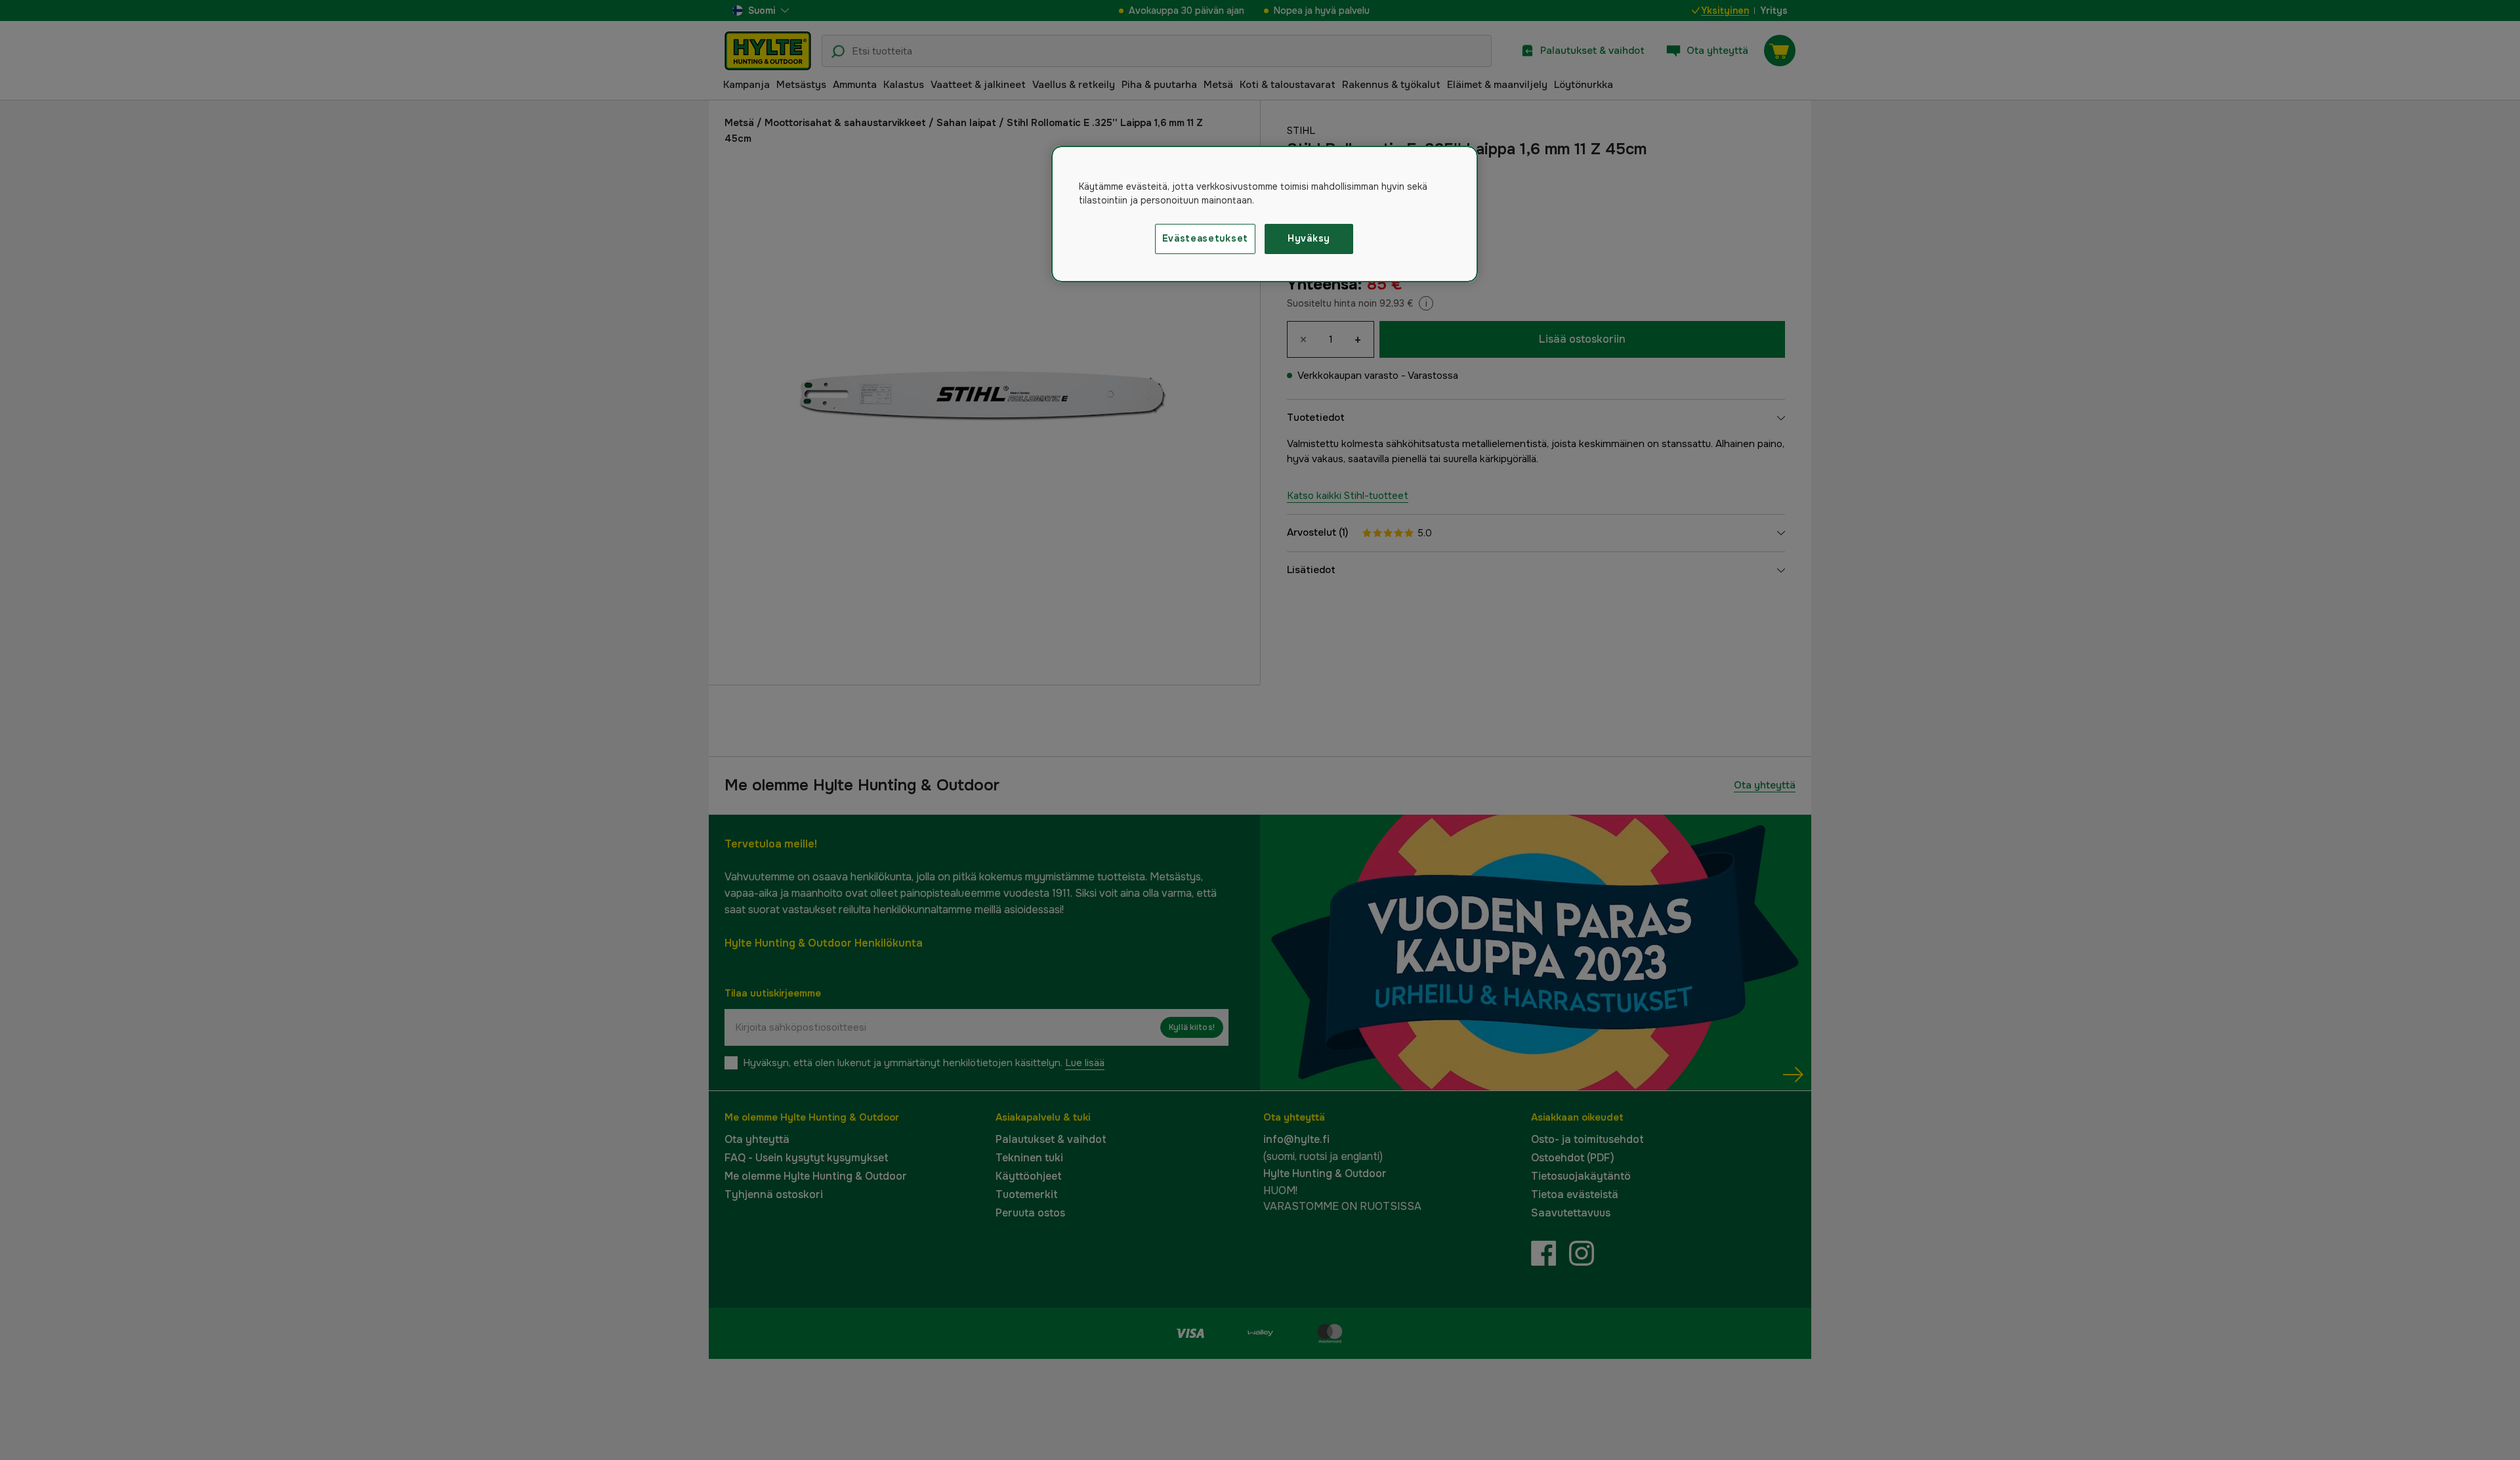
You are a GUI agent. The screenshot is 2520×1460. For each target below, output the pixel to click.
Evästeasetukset (1206, 238)
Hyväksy (1309, 238)
